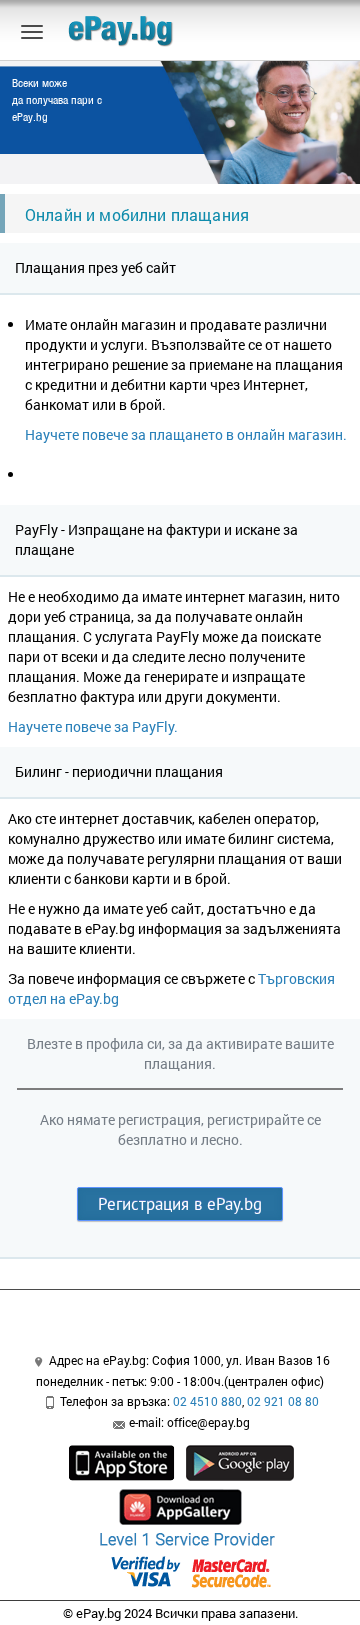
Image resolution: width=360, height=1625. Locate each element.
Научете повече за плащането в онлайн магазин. (186, 434)
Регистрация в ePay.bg (180, 1204)
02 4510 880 (207, 1401)
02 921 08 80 (283, 1401)
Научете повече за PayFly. (93, 726)
